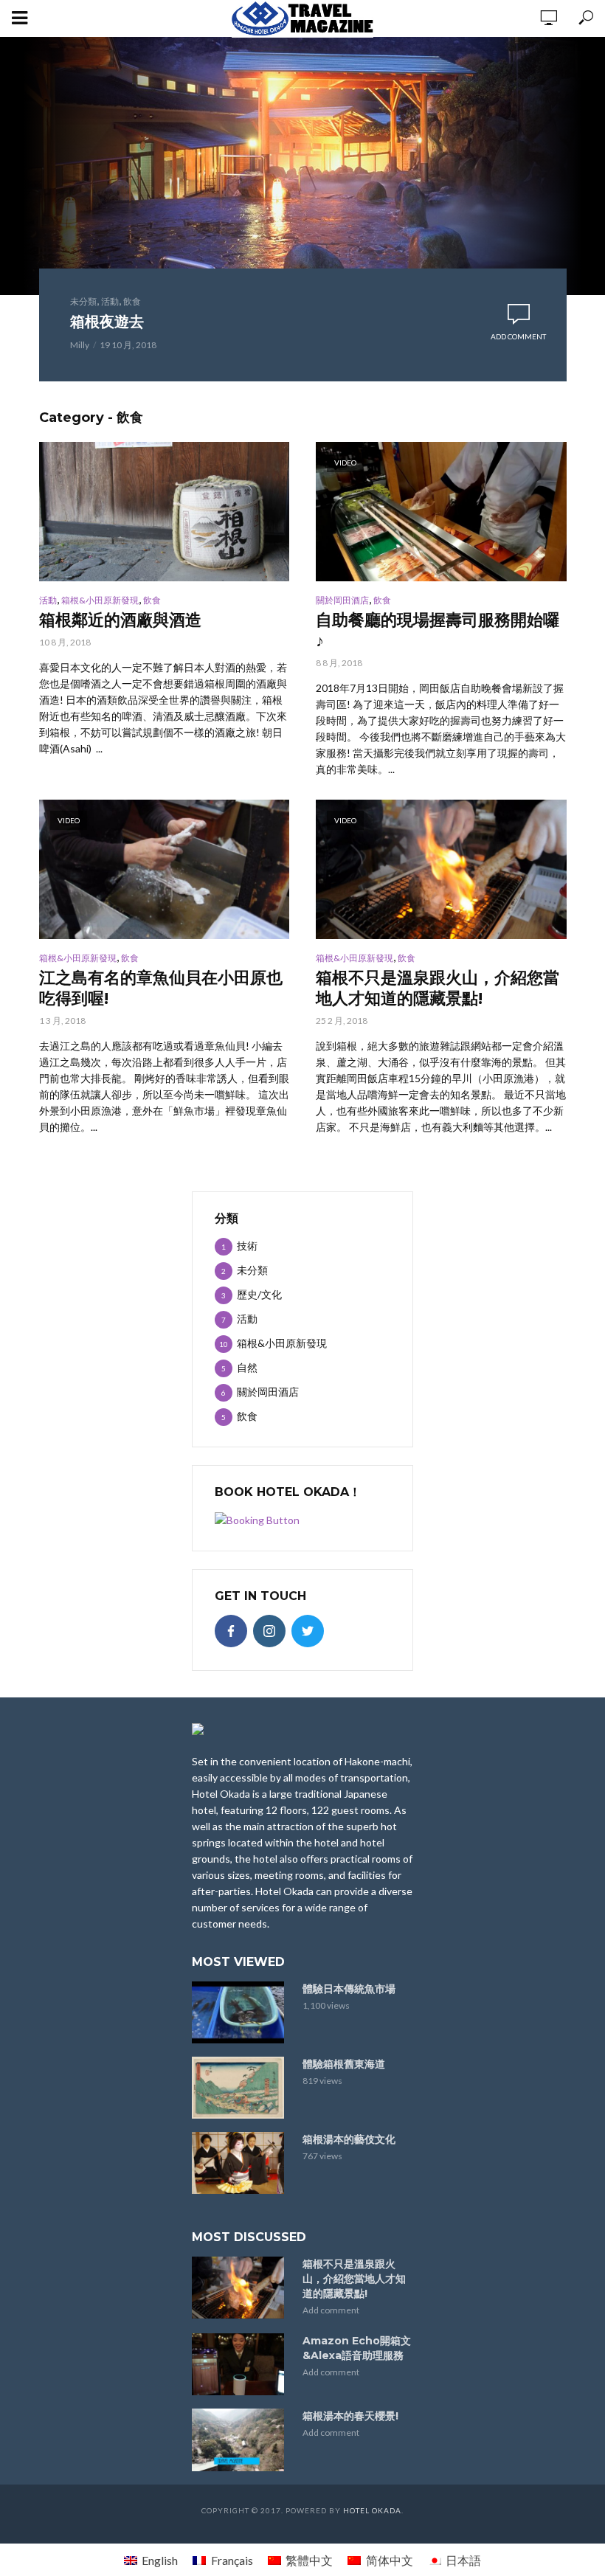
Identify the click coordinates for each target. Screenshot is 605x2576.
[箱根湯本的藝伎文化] (241, 2163)
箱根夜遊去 (107, 322)
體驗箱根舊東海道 (344, 2064)
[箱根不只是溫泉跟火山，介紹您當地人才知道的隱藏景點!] (241, 2288)
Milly (80, 345)
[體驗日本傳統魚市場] (241, 2012)
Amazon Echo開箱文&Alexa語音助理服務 (357, 2348)
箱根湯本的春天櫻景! (350, 2416)
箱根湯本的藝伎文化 (349, 2139)
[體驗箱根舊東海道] (241, 2088)
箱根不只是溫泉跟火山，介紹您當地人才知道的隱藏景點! (438, 988)
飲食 (132, 301)
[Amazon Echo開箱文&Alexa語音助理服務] (241, 2364)
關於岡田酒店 (342, 600)
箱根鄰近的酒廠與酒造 (120, 620)
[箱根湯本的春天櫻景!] (241, 2440)
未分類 (83, 301)
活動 (110, 301)
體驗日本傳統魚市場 (349, 1989)
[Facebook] (231, 1631)
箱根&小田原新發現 (100, 600)
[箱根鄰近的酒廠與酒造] (165, 512)
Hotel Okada (372, 2510)
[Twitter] (308, 1631)
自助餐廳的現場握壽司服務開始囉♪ (438, 630)
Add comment (518, 336)
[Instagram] (269, 1631)
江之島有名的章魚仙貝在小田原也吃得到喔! (161, 988)
